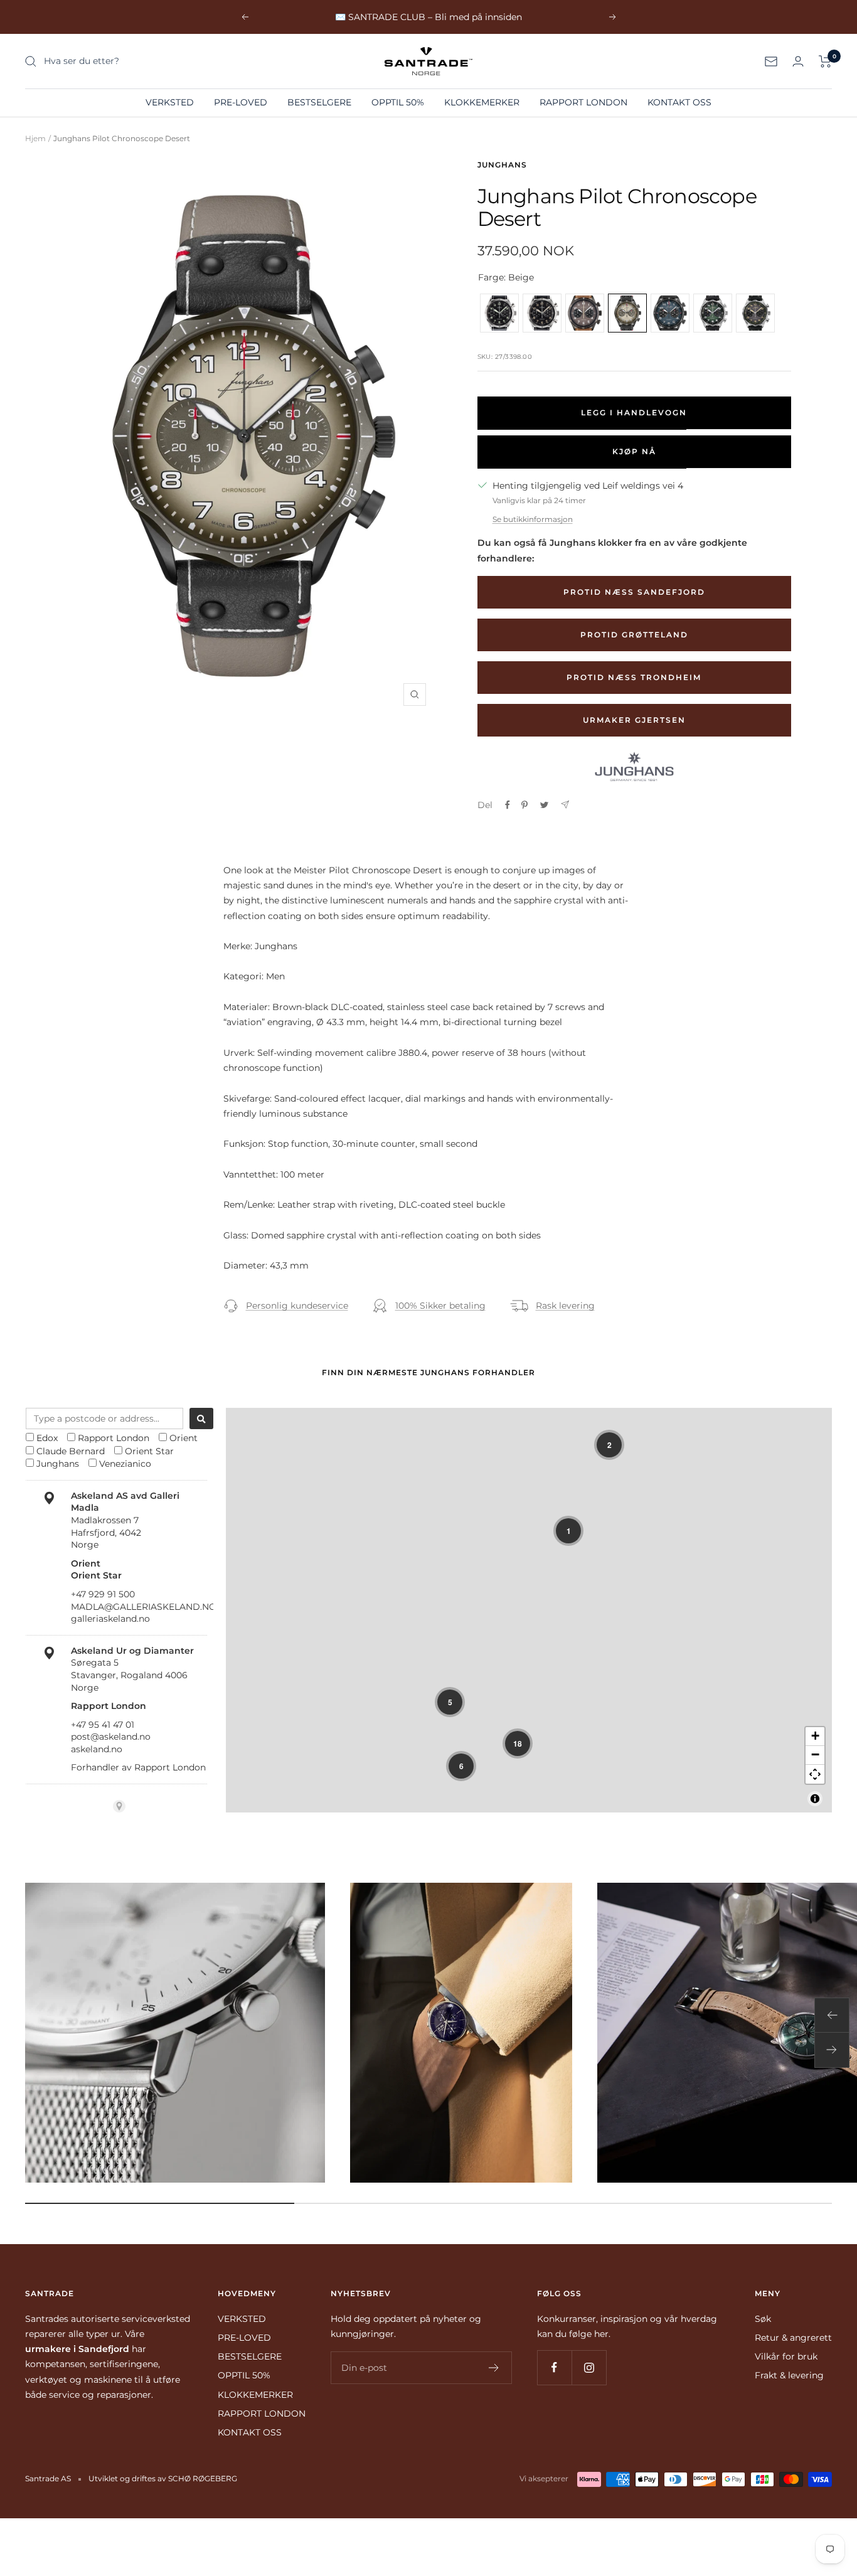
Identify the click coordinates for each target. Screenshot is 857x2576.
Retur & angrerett (793, 2338)
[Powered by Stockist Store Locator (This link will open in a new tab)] (119, 1806)
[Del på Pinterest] (524, 805)
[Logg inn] (798, 61)
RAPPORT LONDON (583, 102)
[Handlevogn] (825, 61)
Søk (763, 2319)
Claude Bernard (71, 1451)
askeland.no (97, 1749)
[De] (565, 805)
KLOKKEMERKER (482, 102)
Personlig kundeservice (297, 1306)
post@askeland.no (111, 1737)
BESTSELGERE (319, 102)
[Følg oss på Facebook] (554, 2367)
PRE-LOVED (241, 102)
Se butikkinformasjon (533, 519)
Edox (47, 1438)
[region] (529, 1610)
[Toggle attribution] (815, 1799)
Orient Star (149, 1451)
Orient (184, 1438)
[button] (609, 1445)
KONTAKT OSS (679, 102)
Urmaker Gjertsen (634, 720)
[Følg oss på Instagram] (589, 2367)
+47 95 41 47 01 (103, 1725)
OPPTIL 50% (398, 102)
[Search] (201, 1418)
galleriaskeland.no (110, 1619)
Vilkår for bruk (786, 2356)
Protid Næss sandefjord (634, 592)
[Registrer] (494, 2368)
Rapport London (114, 1438)
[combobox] (104, 1418)
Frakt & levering (789, 2375)
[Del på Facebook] (508, 805)
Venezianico (125, 1464)
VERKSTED (170, 102)
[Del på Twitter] (544, 805)
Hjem (35, 138)
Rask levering (565, 1306)
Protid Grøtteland (634, 635)
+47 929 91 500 (103, 1594)
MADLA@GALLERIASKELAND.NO (144, 1607)
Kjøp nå (634, 451)
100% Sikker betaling (440, 1306)
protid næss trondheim (634, 677)
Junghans (502, 165)
